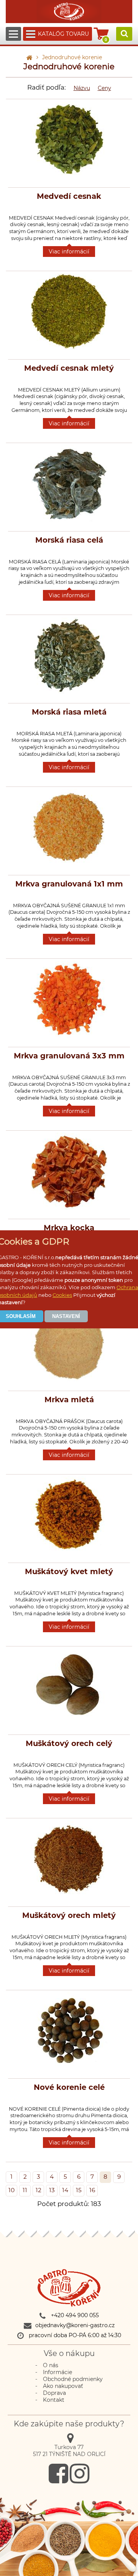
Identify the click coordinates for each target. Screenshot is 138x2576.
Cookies (62, 1295)
